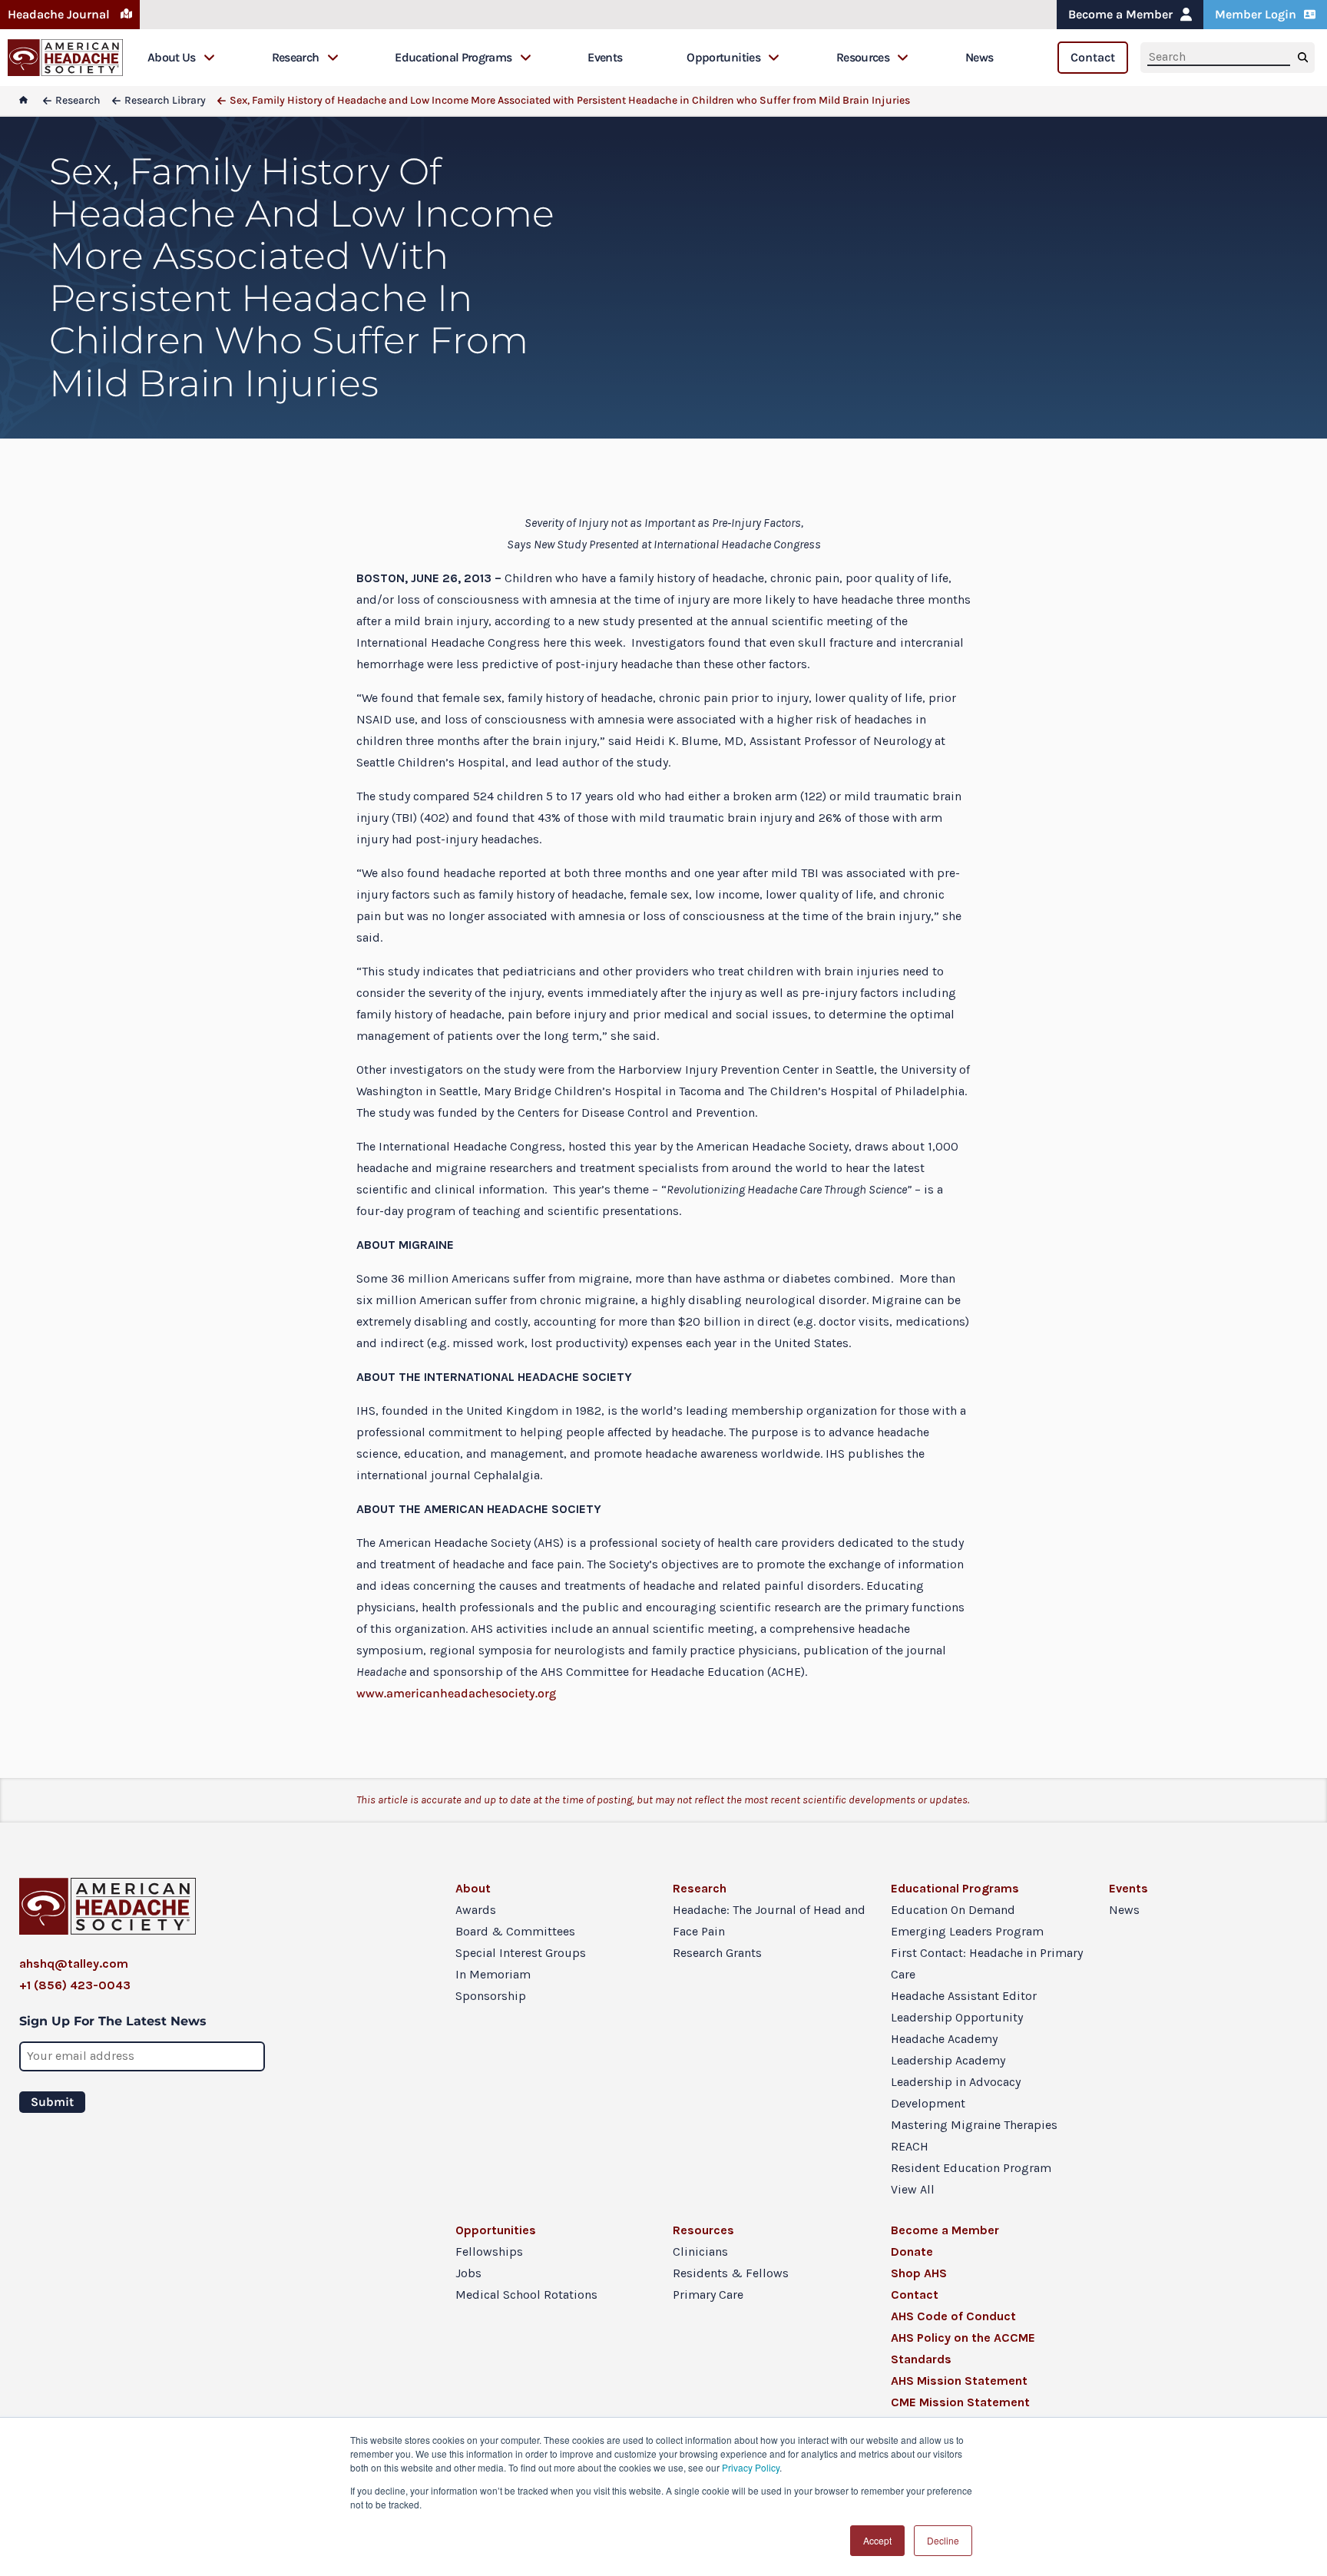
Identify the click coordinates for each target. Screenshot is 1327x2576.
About (473, 1888)
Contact (1093, 57)
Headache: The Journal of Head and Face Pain (769, 1920)
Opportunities (723, 57)
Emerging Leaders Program (967, 1931)
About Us (172, 57)
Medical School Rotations (526, 2295)
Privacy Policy (751, 2467)
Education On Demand (953, 1910)
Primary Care (708, 2295)
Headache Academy (944, 2039)
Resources (863, 57)
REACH (910, 2146)
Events (605, 57)
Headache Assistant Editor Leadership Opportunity (964, 2006)
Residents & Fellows (731, 2273)
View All (913, 2189)
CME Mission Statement (960, 2402)
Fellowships (489, 2252)
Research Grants (717, 1953)
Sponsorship (491, 1996)
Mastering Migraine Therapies (974, 2125)
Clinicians (700, 2252)
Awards (476, 1910)
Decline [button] (943, 2540)
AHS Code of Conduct (953, 2316)
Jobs (468, 2273)
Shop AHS (919, 2273)
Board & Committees (515, 1931)
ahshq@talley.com (74, 1963)
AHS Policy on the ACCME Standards (963, 2348)
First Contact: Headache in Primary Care (987, 1963)
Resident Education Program (971, 2168)
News (979, 57)
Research (296, 57)
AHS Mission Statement (959, 2381)
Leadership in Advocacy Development (956, 2093)
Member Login (1256, 14)
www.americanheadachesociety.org (456, 1693)
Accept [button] (877, 2540)
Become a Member (1120, 14)
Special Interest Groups (521, 1953)
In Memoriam (493, 1974)
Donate (912, 2252)
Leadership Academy (948, 2060)
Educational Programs (453, 57)
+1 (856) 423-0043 (75, 1985)
